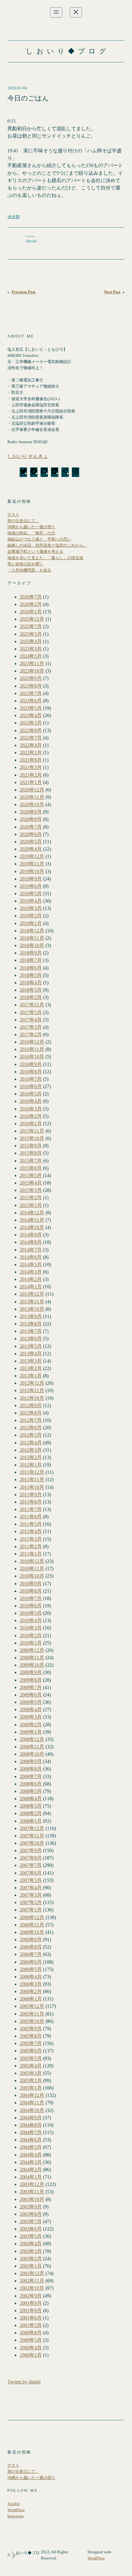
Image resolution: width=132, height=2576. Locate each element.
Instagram (16, 2516)
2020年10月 (32, 804)
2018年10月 (32, 945)
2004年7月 (31, 2132)
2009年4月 (31, 1710)
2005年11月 (32, 2014)
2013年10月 (32, 1309)
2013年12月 (32, 1294)
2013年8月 (31, 1324)
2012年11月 (32, 1390)
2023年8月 (31, 686)
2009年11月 (32, 1658)
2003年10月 (32, 2199)
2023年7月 (31, 693)
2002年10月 (32, 2288)
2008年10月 (32, 1754)
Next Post (112, 292)
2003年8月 (31, 2214)
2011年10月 (32, 1487)
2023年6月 (31, 701)
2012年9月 (31, 1405)
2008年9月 (31, 1761)
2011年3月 (31, 1539)
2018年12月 (32, 931)
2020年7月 (31, 827)
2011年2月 (31, 1546)
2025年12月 (32, 619)
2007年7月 (31, 1865)
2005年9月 (31, 2029)
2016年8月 (31, 1072)
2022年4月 (31, 745)
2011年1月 (31, 1554)
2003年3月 (31, 2251)
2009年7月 (31, 1687)
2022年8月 (31, 730)
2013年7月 (31, 1331)
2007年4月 (31, 1888)
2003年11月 (32, 2192)
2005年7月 (31, 2043)
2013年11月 (32, 1302)
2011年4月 (31, 1531)
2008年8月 (31, 1769)
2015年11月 (32, 1131)
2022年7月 (31, 738)
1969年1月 (31, 2355)
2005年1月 (31, 2088)
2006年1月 (31, 1999)
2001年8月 (31, 2311)
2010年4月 (31, 1620)
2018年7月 (31, 960)
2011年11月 (32, 1479)
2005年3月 (31, 2073)
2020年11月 (32, 797)
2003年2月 (31, 2259)
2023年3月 (31, 723)
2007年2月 (31, 1902)
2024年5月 (31, 656)
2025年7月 (31, 626)
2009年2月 (31, 1725)
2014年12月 (32, 1213)
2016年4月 (31, 1101)
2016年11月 (32, 1049)
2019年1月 (31, 923)
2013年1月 (31, 1376)
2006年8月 (31, 1947)
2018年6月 (31, 968)
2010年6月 (31, 1606)
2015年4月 (31, 1183)
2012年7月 (31, 1420)
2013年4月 (31, 1354)
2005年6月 (31, 2051)
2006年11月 (32, 1925)
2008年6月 (31, 1784)
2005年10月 (32, 2021)
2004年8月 (31, 2125)
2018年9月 (31, 953)
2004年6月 (31, 2140)
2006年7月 (31, 1954)
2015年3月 (31, 1190)
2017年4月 (31, 1020)
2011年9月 (31, 1495)
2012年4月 (31, 1443)
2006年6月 (31, 1962)
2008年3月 (31, 1806)
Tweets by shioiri (24, 2382)
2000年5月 (31, 2340)
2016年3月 (31, 1109)
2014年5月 (31, 1265)
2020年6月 (31, 834)
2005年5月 (31, 2058)
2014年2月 (31, 1279)
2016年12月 (32, 1042)
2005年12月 (32, 2006)
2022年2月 (31, 753)
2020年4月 (31, 849)
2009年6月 (31, 1695)
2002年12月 (32, 2273)
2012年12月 (32, 1383)
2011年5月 (31, 1524)
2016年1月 (31, 1124)
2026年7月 (31, 597)
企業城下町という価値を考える (35, 551)
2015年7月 (31, 1161)
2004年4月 (31, 2155)
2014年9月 (31, 1235)
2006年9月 (31, 1940)
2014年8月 (31, 1242)
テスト (13, 515)
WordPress (16, 2510)
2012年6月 (31, 1428)
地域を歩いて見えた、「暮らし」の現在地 (45, 558)
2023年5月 (31, 708)
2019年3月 (31, 908)
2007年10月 (32, 1843)
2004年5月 (31, 2147)
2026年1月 (31, 612)
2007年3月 (31, 1895)
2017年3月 (31, 1027)
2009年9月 (31, 1672)
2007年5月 (31, 1880)
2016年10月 (32, 1057)
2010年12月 (32, 1561)
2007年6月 (31, 1873)
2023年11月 (32, 664)
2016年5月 (31, 1094)
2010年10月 (32, 1576)
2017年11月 (32, 1005)
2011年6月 (31, 1517)
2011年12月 (32, 1472)
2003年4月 (31, 2244)
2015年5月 (31, 1175)
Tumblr (14, 2504)
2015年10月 (32, 1138)
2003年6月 (31, 2229)
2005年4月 (31, 2066)
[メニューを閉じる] (76, 12)
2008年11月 (32, 1747)
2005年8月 (31, 2036)
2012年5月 (31, 1435)
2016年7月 (31, 1079)
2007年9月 (31, 1850)
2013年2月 (31, 1368)
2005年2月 (31, 2080)
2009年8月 (31, 1680)
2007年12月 (32, 1828)
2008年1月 (31, 1821)
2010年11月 (32, 1569)
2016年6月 (31, 1086)
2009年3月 (31, 1717)
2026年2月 (31, 604)
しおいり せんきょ (28, 456)
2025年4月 (31, 641)
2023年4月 (31, 715)
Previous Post (23, 292)
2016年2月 (31, 1116)
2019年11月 (32, 864)
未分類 (13, 217)
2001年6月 (31, 2318)
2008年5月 (31, 1791)
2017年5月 (31, 1012)
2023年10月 (32, 671)
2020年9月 (31, 812)
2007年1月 (31, 1910)
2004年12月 (32, 2095)
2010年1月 (31, 1643)
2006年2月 (31, 1991)
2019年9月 (31, 879)
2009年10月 (32, 1665)
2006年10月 (32, 1932)
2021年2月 (31, 775)
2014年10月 (32, 1227)
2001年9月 (31, 2303)
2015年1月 (31, 1205)
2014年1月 (31, 1287)
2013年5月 (31, 1346)
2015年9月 (31, 1146)
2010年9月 (31, 1584)
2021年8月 (31, 760)
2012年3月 (31, 1450)
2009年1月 (31, 1732)
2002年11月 (32, 2281)
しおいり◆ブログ (68, 51)
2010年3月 (31, 1628)
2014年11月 (32, 1220)
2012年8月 (31, 1413)
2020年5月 (31, 842)
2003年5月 (31, 2236)
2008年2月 (31, 1813)
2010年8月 (31, 1591)
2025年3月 (31, 649)
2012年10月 (32, 1398)
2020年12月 (32, 790)
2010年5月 (31, 1613)
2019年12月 (32, 856)
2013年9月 (31, 1316)
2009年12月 (32, 1650)
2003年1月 (31, 2266)
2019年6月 (31, 886)
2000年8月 (31, 2333)
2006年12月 (32, 1917)
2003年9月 (31, 2207)
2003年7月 (31, 2221)
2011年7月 (31, 1509)
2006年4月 (31, 1977)
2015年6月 (31, 1168)
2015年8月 (31, 1153)
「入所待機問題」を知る (29, 570)
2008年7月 (31, 1776)
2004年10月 (32, 2110)
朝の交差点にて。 (23, 521)
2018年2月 (31, 997)
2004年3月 (31, 2162)
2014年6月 (31, 1257)
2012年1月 (31, 1465)
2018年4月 (31, 983)
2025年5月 (31, 634)
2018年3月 (31, 990)
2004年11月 (32, 2103)
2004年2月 (31, 2170)
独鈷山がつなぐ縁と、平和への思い (39, 539)
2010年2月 (31, 1635)
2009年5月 (31, 1702)
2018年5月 (31, 975)
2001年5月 (31, 2325)
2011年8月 (31, 1502)
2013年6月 (31, 1339)
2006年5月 (31, 1969)
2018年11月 (32, 938)
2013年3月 (31, 1361)
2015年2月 (31, 1198)
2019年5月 (31, 894)
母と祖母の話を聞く (25, 564)
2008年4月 (31, 1799)
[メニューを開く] (56, 12)
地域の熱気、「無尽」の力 (31, 533)
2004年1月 (31, 2177)
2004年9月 (31, 2118)
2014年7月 (31, 1250)
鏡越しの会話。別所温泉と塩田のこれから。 (47, 545)
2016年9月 (31, 1064)
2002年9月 (31, 2296)
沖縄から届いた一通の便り (31, 527)
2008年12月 (32, 1739)
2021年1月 (31, 782)
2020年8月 (31, 819)
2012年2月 (31, 1457)
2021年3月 (31, 767)
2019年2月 (31, 916)
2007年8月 (31, 1858)
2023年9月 (31, 678)
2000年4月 (31, 2348)
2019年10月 (32, 871)
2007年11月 (32, 1836)
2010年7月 (31, 1598)
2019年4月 (31, 901)
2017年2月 (31, 1034)
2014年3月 (31, 1272)
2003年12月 (32, 2184)
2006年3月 (31, 1984)
